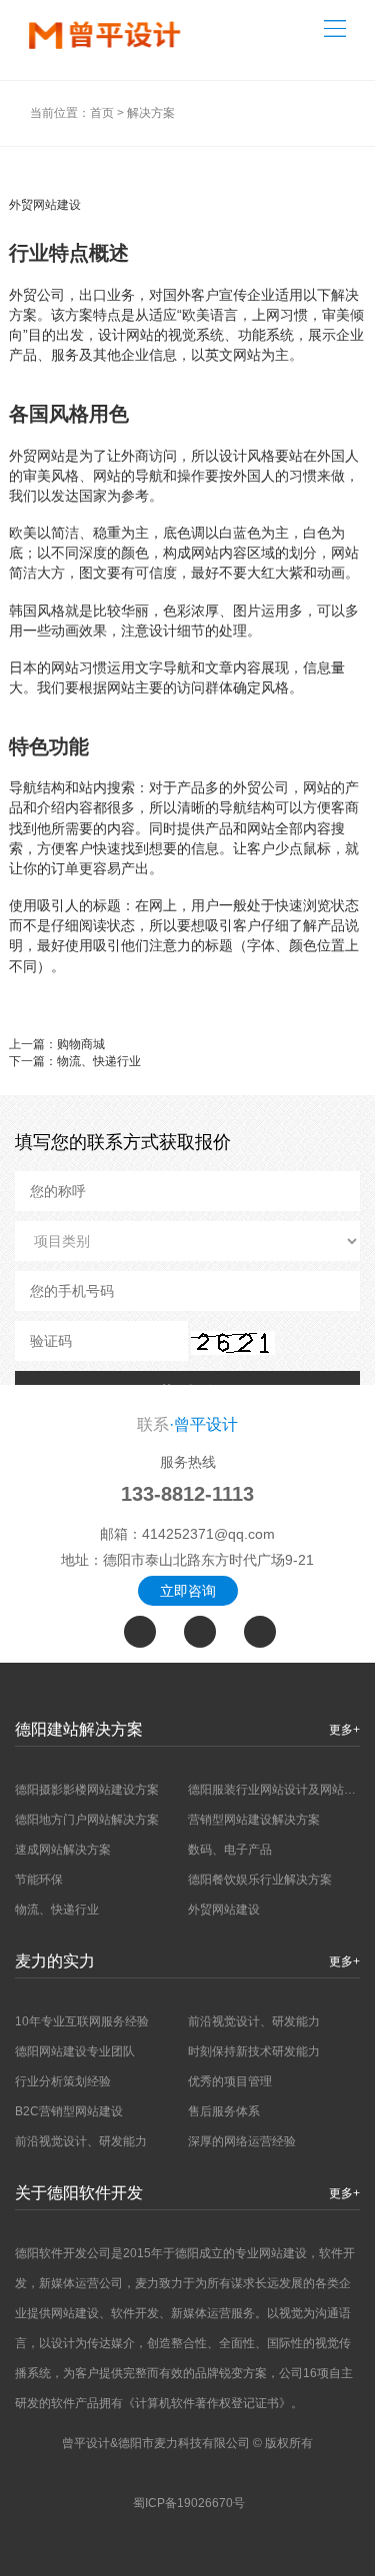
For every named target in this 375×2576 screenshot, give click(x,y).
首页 (102, 113)
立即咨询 (188, 1591)
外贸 (23, 295)
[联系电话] (140, 1632)
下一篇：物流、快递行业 (75, 1061)
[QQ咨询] (260, 1632)
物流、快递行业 (57, 1910)
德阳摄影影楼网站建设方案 (87, 1790)
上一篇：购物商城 (57, 1044)
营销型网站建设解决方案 (254, 1820)
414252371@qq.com (208, 1534)
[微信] (200, 1632)
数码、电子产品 (230, 1850)
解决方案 (151, 113)
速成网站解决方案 (63, 1850)
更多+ (344, 1730)
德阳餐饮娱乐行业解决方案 (260, 1880)
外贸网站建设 (224, 1910)
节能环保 (39, 1880)
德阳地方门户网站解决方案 (87, 1820)
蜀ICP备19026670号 (189, 2503)
